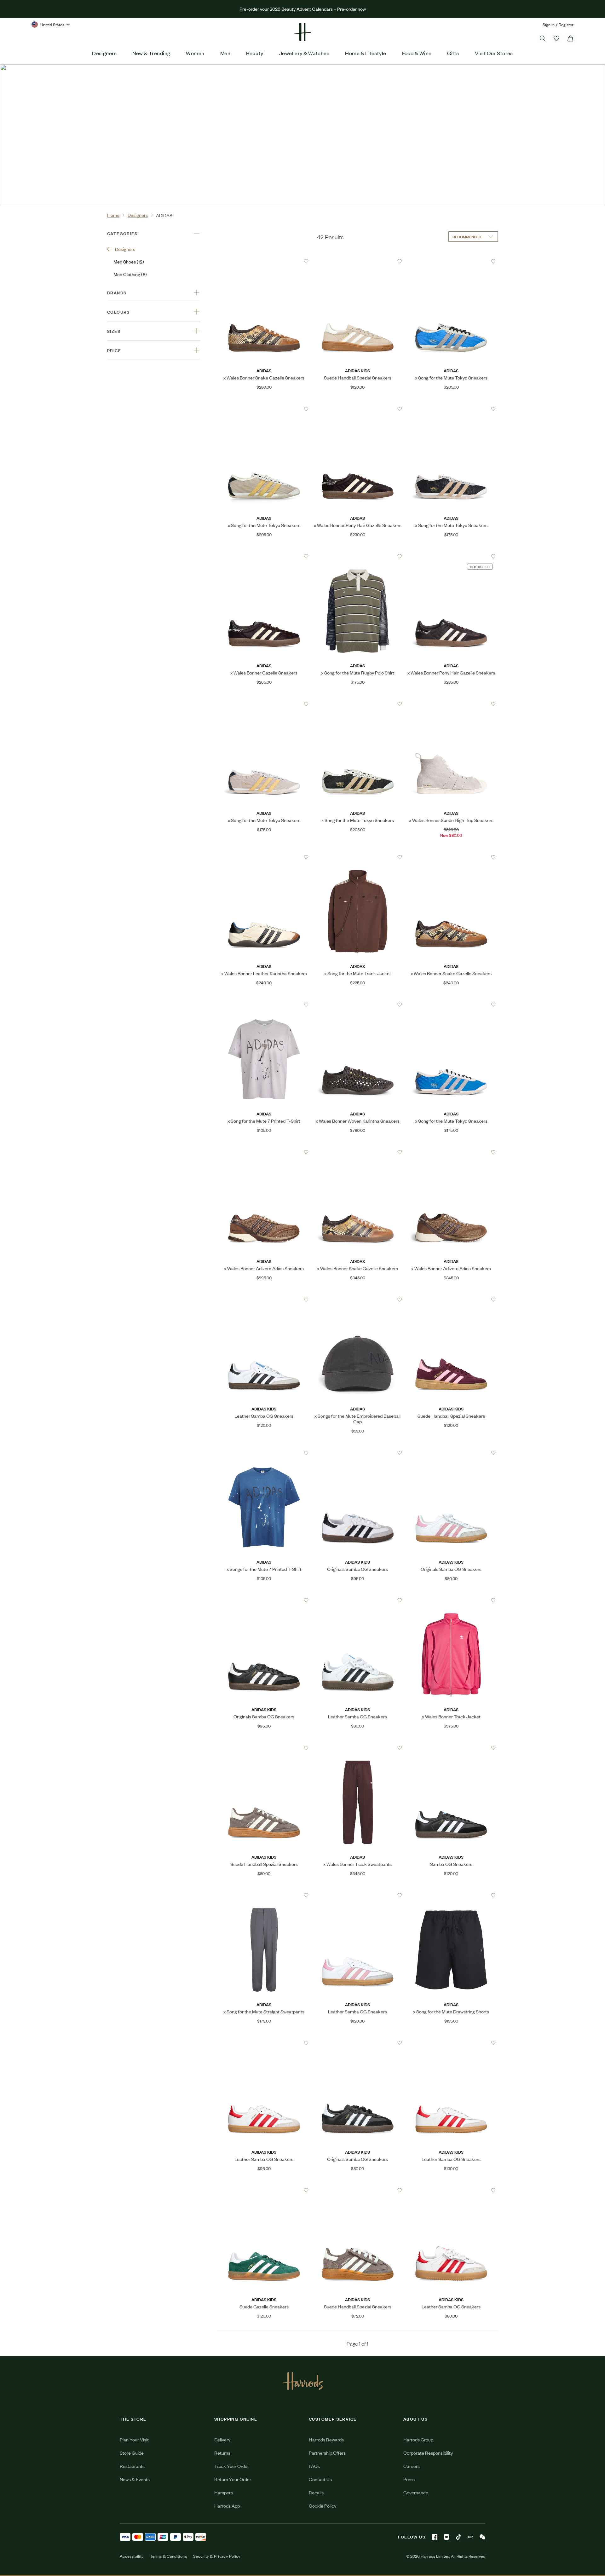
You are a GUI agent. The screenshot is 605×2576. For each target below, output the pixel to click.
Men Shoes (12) (129, 261)
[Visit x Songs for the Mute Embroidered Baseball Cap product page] (358, 1300)
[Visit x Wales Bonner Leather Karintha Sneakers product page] (264, 857)
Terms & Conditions (168, 2556)
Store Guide (132, 2453)
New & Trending (151, 53)
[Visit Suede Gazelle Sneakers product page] (264, 2190)
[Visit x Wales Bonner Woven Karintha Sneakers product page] (358, 1004)
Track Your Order (232, 2466)
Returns (222, 2453)
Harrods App (227, 2506)
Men (225, 53)
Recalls (316, 2492)
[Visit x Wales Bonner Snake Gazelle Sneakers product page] (264, 261)
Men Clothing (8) (130, 274)
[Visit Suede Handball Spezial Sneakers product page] (358, 261)
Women (195, 53)
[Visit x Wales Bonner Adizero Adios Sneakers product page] (264, 1152)
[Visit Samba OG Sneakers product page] (451, 1748)
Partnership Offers (327, 2453)
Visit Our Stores (494, 53)
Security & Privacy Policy (217, 2556)
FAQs (314, 2466)
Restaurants (132, 2466)
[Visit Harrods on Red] (470, 2537)
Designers (104, 53)
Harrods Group (418, 2439)
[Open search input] (543, 38)
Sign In (549, 24)
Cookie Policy (323, 2506)
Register (566, 24)
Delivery (222, 2439)
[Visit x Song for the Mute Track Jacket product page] (358, 857)
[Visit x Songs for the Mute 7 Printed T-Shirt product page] (264, 1453)
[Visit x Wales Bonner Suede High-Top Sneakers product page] (451, 704)
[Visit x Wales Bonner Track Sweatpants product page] (358, 1748)
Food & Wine (417, 53)
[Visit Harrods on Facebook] (435, 2537)
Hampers (224, 2492)
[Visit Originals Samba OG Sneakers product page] (358, 1453)
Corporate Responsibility (428, 2453)
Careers (412, 2466)
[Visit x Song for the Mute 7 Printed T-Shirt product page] (264, 1004)
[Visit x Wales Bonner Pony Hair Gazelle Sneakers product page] (358, 409)
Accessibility (132, 2556)
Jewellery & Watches (304, 53)
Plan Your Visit (134, 2439)
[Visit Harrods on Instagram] (447, 2537)
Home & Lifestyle (366, 53)
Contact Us (320, 2479)
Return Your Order (233, 2479)
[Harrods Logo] (303, 2381)
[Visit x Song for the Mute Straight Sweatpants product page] (264, 1895)
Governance (416, 2492)
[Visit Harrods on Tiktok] (458, 2537)
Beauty (255, 53)
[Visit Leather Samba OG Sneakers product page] (264, 1300)
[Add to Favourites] (306, 261)
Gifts (453, 53)
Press (409, 2479)
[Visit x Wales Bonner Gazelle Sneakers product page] (264, 556)
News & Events (135, 2479)
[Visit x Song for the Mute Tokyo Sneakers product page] (451, 261)
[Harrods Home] (302, 32)
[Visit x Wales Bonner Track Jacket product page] (451, 1600)
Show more (137, 158)
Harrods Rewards (326, 2439)
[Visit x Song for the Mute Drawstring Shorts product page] (451, 1895)
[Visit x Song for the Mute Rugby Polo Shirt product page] (358, 556)
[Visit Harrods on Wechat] (482, 2537)
